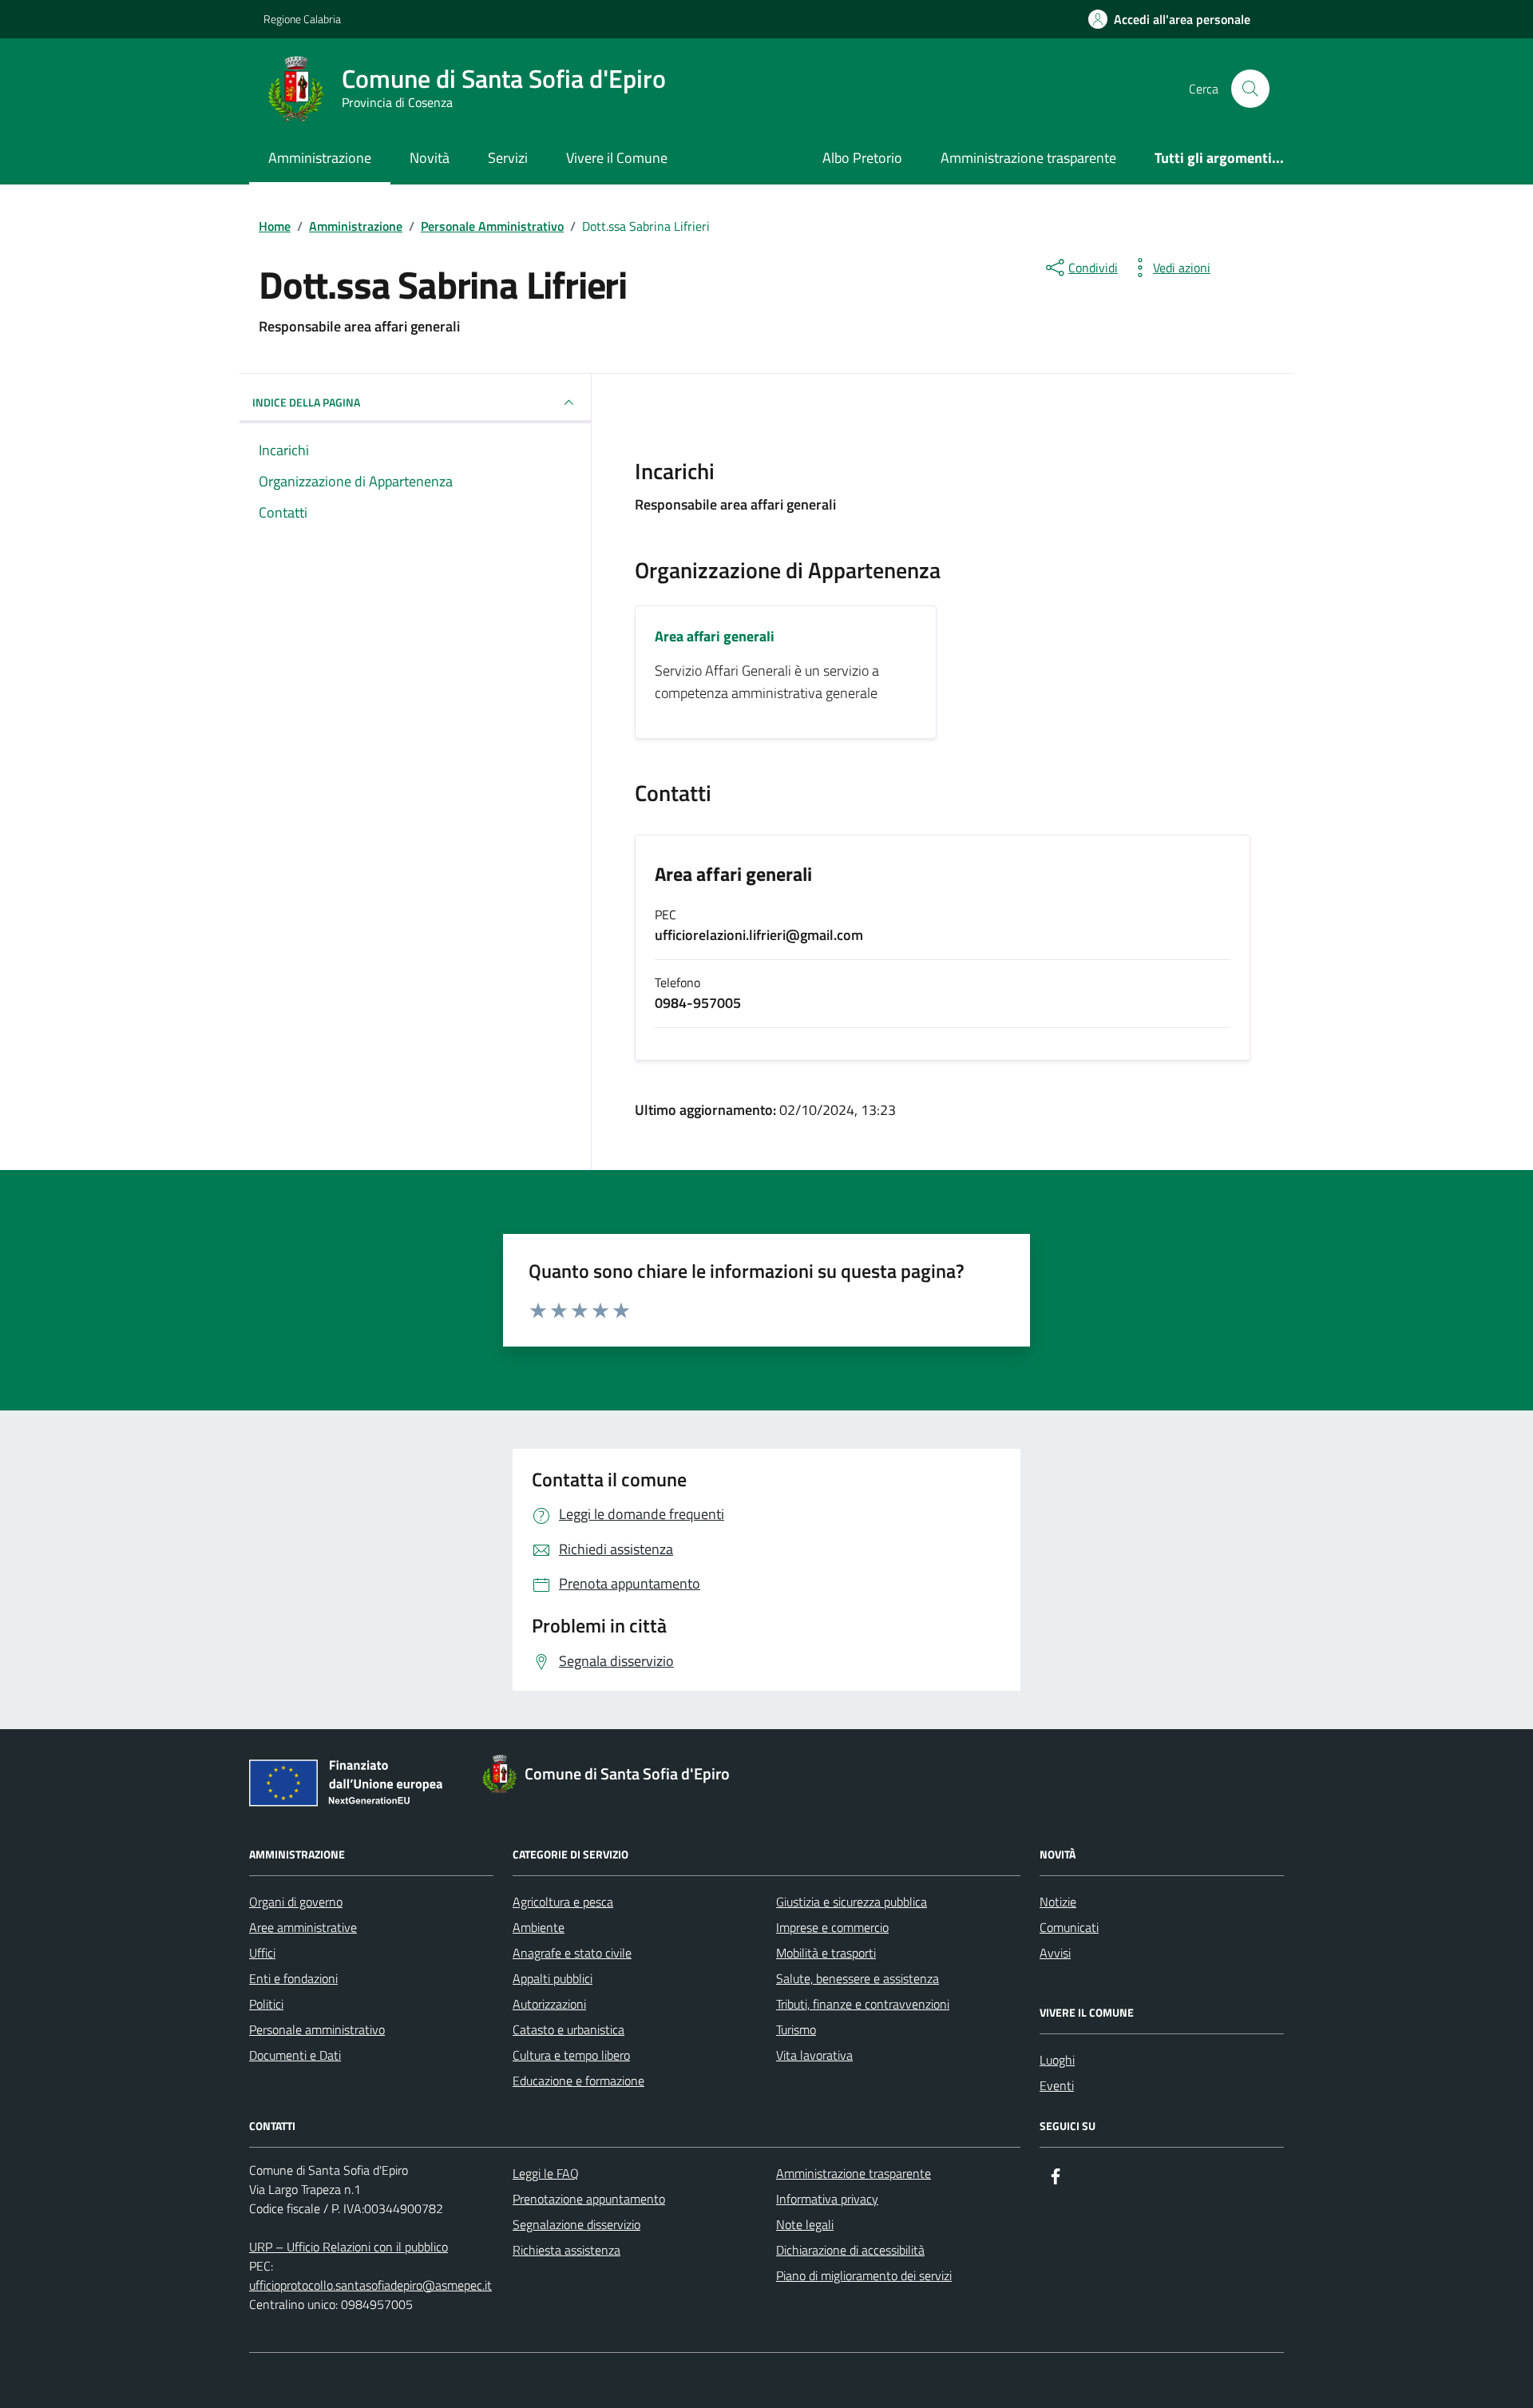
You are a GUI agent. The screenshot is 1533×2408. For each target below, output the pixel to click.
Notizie (1058, 1902)
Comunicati (1069, 1927)
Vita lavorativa (814, 2055)
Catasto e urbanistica (568, 2029)
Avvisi (1055, 1953)
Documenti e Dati (295, 2055)
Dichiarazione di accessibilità (850, 2250)
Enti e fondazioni (293, 1978)
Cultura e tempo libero (571, 2055)
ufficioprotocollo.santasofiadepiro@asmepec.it (370, 2285)
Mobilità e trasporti (826, 1953)
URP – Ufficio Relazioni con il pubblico (349, 2247)
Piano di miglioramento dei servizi (864, 2275)
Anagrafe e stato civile (572, 1953)
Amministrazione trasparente (1028, 158)
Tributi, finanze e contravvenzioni (863, 2004)
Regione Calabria (302, 19)
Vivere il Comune (617, 158)
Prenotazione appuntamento (589, 2199)
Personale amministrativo (317, 2029)
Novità (430, 158)
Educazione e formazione (578, 2081)
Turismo (796, 2029)
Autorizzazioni (549, 2004)
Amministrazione (320, 158)
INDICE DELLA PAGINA (306, 402)
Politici (266, 2004)
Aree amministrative (303, 1927)
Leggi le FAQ (546, 2173)
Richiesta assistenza (566, 2250)
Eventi (1057, 2085)
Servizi (508, 158)
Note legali (805, 2224)
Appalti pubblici (553, 1978)
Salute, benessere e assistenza (858, 1978)
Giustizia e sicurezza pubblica (852, 1902)
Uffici (262, 1953)
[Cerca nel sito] (1250, 89)
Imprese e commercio (832, 1927)
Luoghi (1057, 2060)
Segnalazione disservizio (576, 2224)
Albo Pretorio (862, 158)
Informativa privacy (827, 2199)
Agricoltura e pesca (563, 1902)
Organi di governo (296, 1902)
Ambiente (539, 1927)
